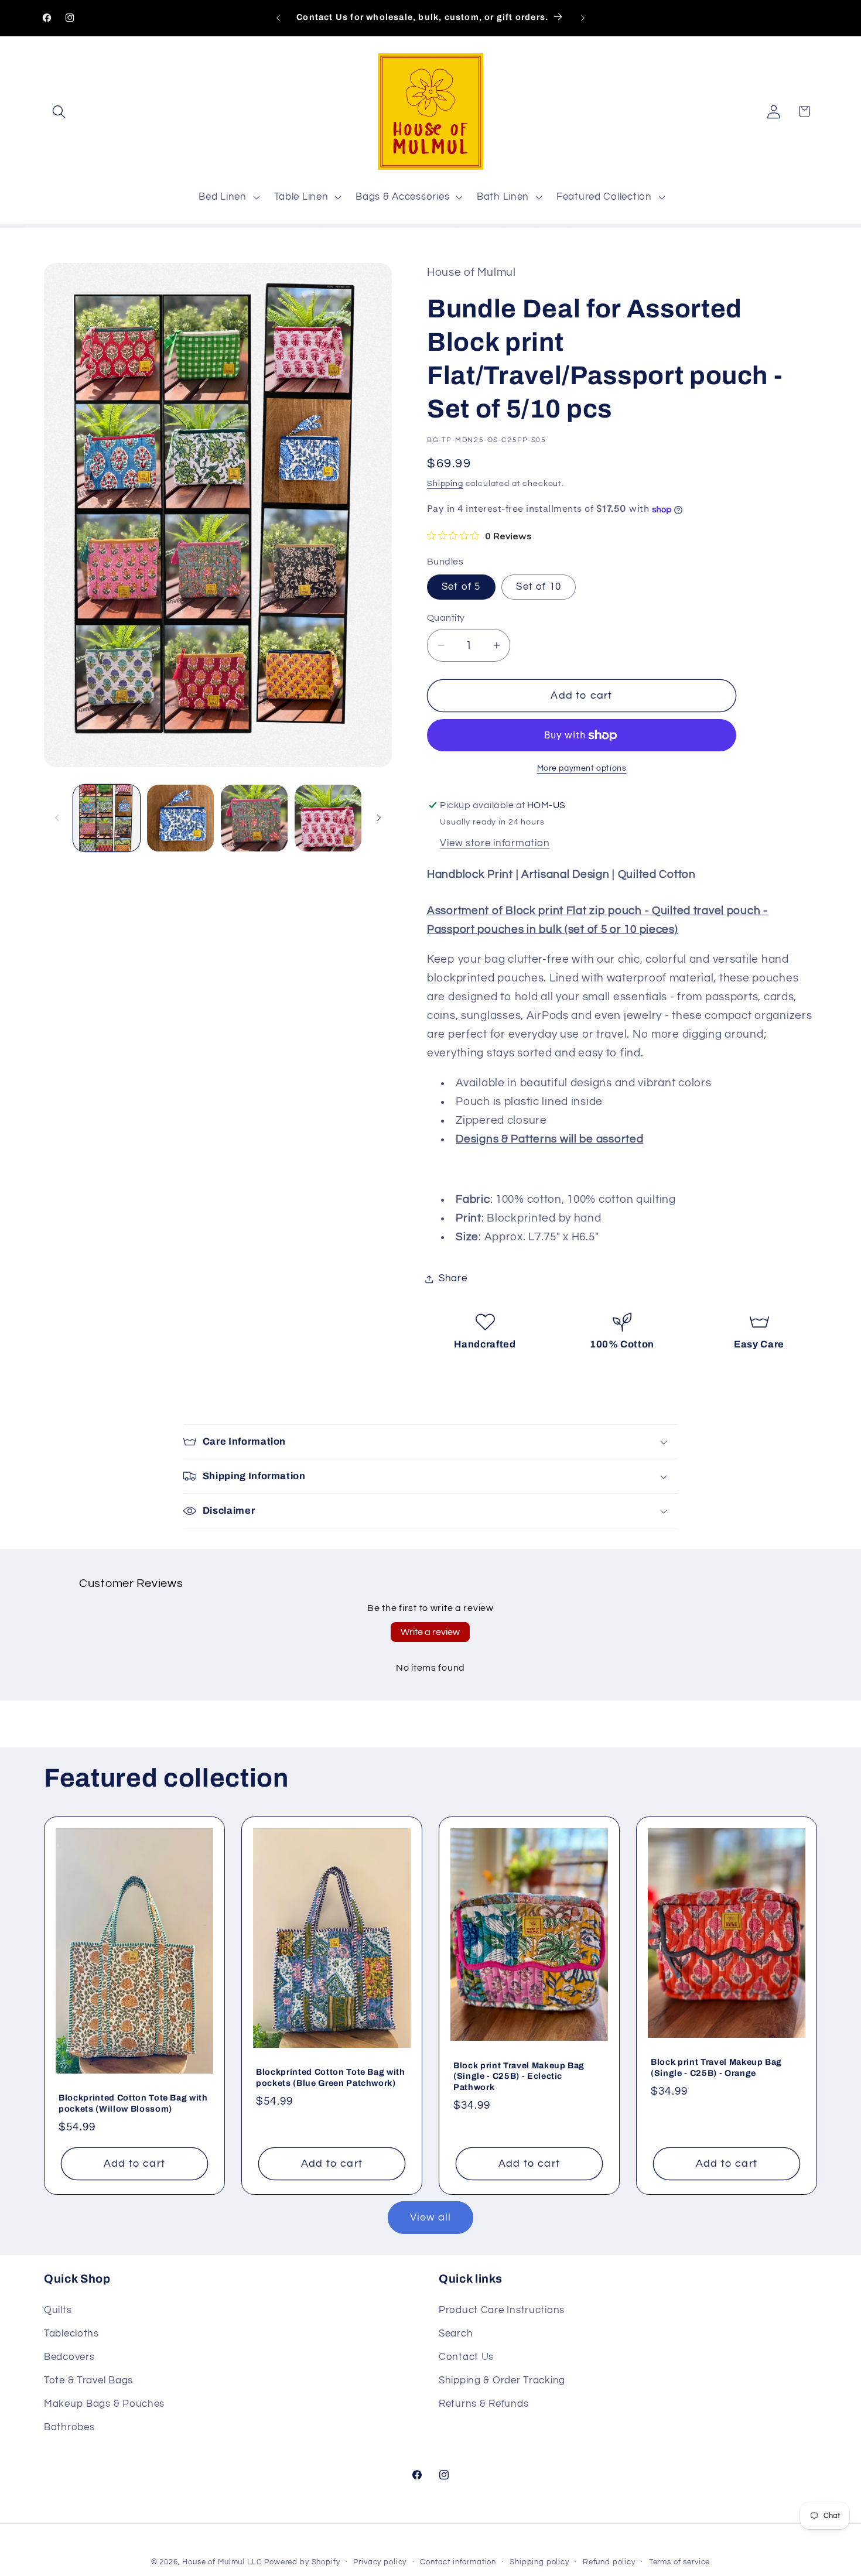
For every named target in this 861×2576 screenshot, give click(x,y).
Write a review (430, 1632)
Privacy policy (380, 2562)
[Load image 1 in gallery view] (107, 818)
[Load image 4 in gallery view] (328, 818)
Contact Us (466, 2358)
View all (431, 2218)
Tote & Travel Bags (88, 2381)
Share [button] (453, 1279)
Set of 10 (539, 587)
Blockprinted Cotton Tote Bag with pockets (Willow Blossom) (133, 2103)
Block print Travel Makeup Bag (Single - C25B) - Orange (716, 2067)
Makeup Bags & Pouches (104, 2404)
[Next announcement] (583, 18)
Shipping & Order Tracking (502, 2381)
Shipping (445, 484)
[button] (59, 112)
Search (456, 2334)
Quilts (58, 2311)
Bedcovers (69, 2358)
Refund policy (609, 2562)
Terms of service (679, 2562)
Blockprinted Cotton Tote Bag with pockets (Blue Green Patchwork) (331, 2077)
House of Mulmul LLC (222, 2562)
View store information (495, 844)
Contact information (458, 2562)
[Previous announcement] (278, 18)
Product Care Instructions (502, 2311)
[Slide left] (57, 818)
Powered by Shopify (302, 2562)
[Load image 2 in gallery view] (180, 818)
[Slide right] (379, 818)
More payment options (582, 768)
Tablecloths (71, 2334)
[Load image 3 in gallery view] (254, 818)
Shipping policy (539, 2562)
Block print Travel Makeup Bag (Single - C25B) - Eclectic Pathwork (519, 2076)
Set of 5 (461, 587)
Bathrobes (69, 2428)
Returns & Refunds (484, 2404)
